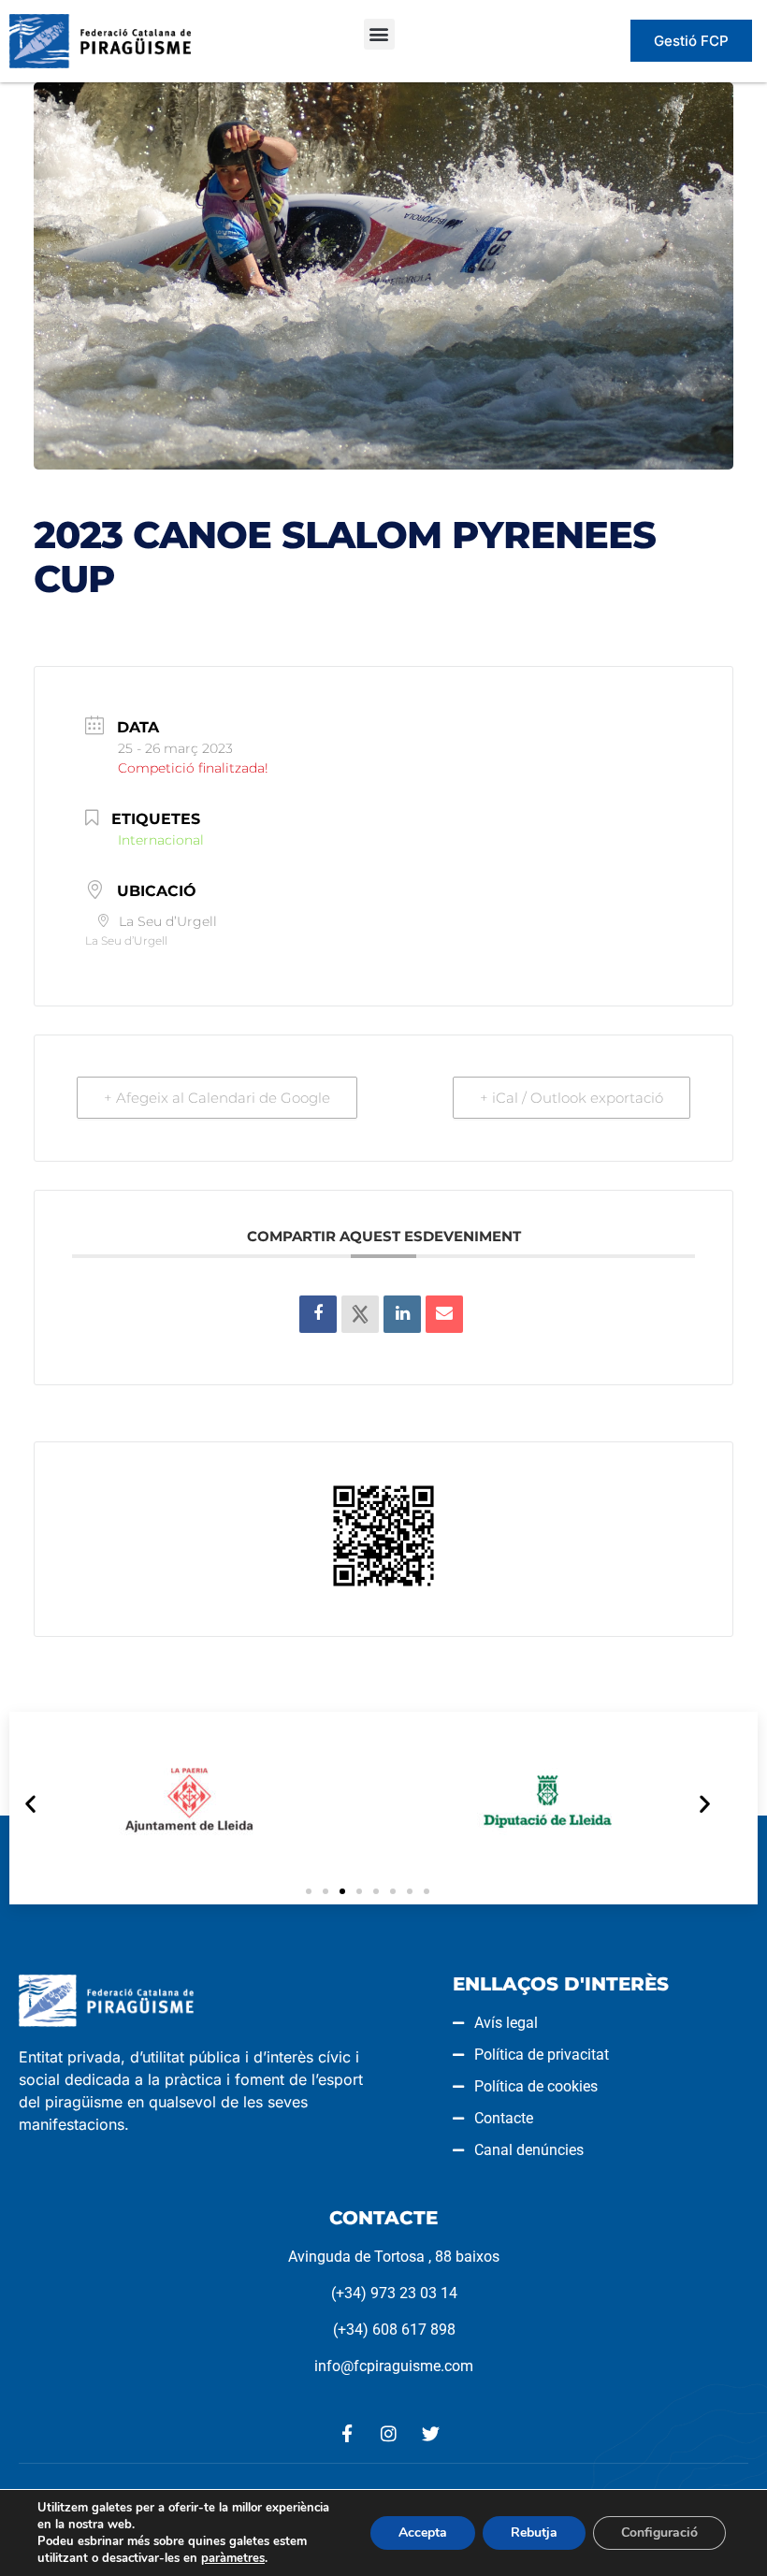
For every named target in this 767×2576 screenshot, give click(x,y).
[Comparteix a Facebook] (318, 1314)
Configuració (659, 2533)
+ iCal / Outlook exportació (572, 1098)
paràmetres (233, 2558)
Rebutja (534, 2533)
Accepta (423, 2533)
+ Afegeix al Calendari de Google (217, 1098)
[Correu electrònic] (444, 1314)
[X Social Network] (360, 1314)
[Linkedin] (402, 1314)
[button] (379, 34)
